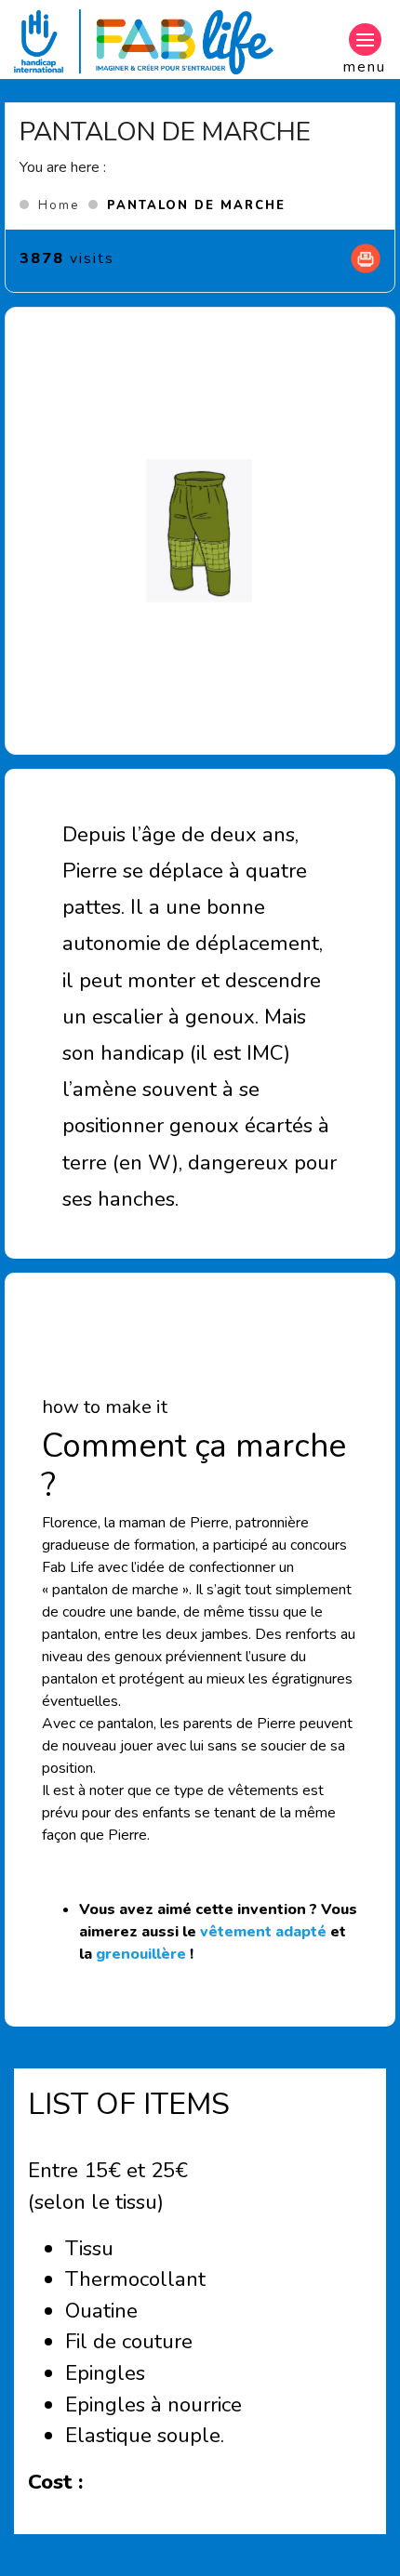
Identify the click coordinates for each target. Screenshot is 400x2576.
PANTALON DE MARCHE (196, 205)
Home (59, 205)
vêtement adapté (263, 1932)
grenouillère (141, 1954)
